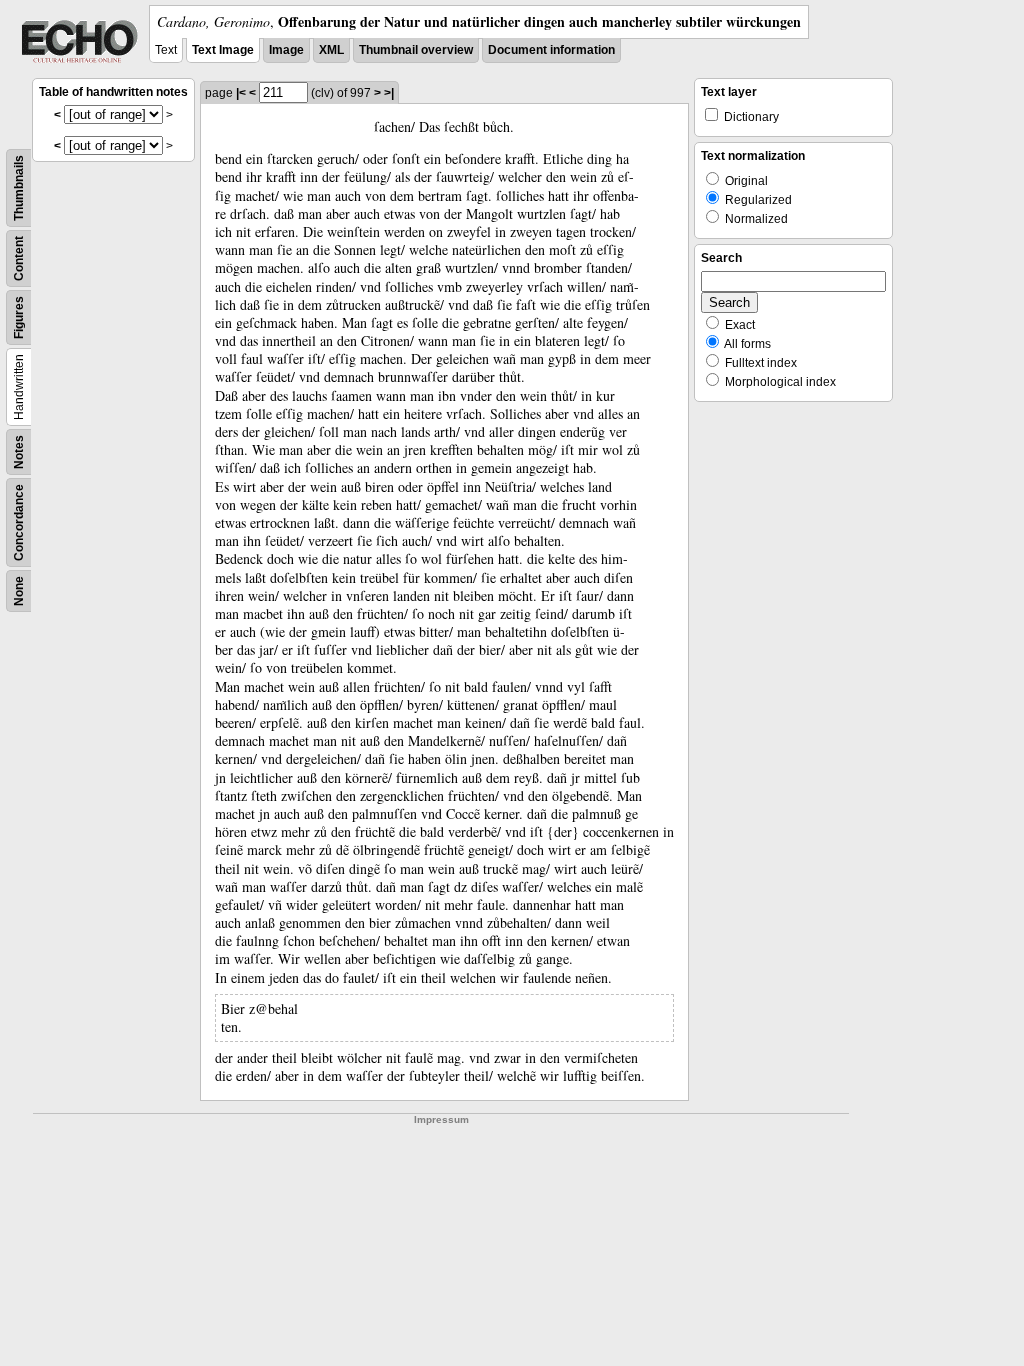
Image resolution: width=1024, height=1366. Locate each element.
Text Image (223, 50)
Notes (19, 452)
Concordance (19, 522)
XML (331, 50)
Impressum (441, 1119)
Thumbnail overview (416, 50)
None (19, 591)
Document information (551, 50)
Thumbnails (19, 188)
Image (286, 50)
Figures (19, 317)
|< (241, 93)
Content (19, 258)
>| (389, 93)
